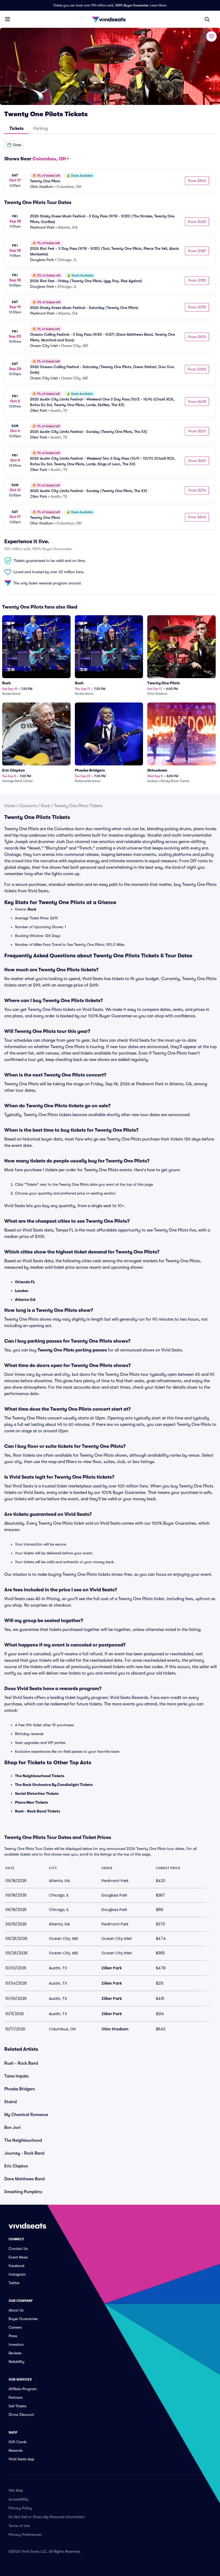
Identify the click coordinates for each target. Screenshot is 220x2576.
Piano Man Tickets (32, 1802)
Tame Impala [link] (16, 2076)
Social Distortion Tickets (37, 1793)
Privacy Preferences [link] (25, 2535)
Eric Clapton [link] (16, 2166)
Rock (45, 806)
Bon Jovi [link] (12, 2128)
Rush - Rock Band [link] (21, 2063)
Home (10, 806)
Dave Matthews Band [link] (24, 2179)
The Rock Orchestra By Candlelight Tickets (54, 1785)
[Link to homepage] (110, 19)
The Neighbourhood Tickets (40, 1776)
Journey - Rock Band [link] (24, 2153)
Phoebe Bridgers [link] (20, 2089)
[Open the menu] (8, 19)
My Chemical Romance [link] (26, 2115)
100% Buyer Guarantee (132, 5)
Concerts (28, 806)
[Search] (207, 19)
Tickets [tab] (16, 129)
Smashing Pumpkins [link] (23, 2192)
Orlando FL (25, 1282)
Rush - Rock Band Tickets (38, 1811)
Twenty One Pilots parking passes (72, 1350)
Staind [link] (10, 2102)
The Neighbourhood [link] (23, 2140)
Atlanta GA (25, 1300)
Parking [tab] (41, 129)
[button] (14, 145)
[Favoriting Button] (211, 36)
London (22, 1291)
